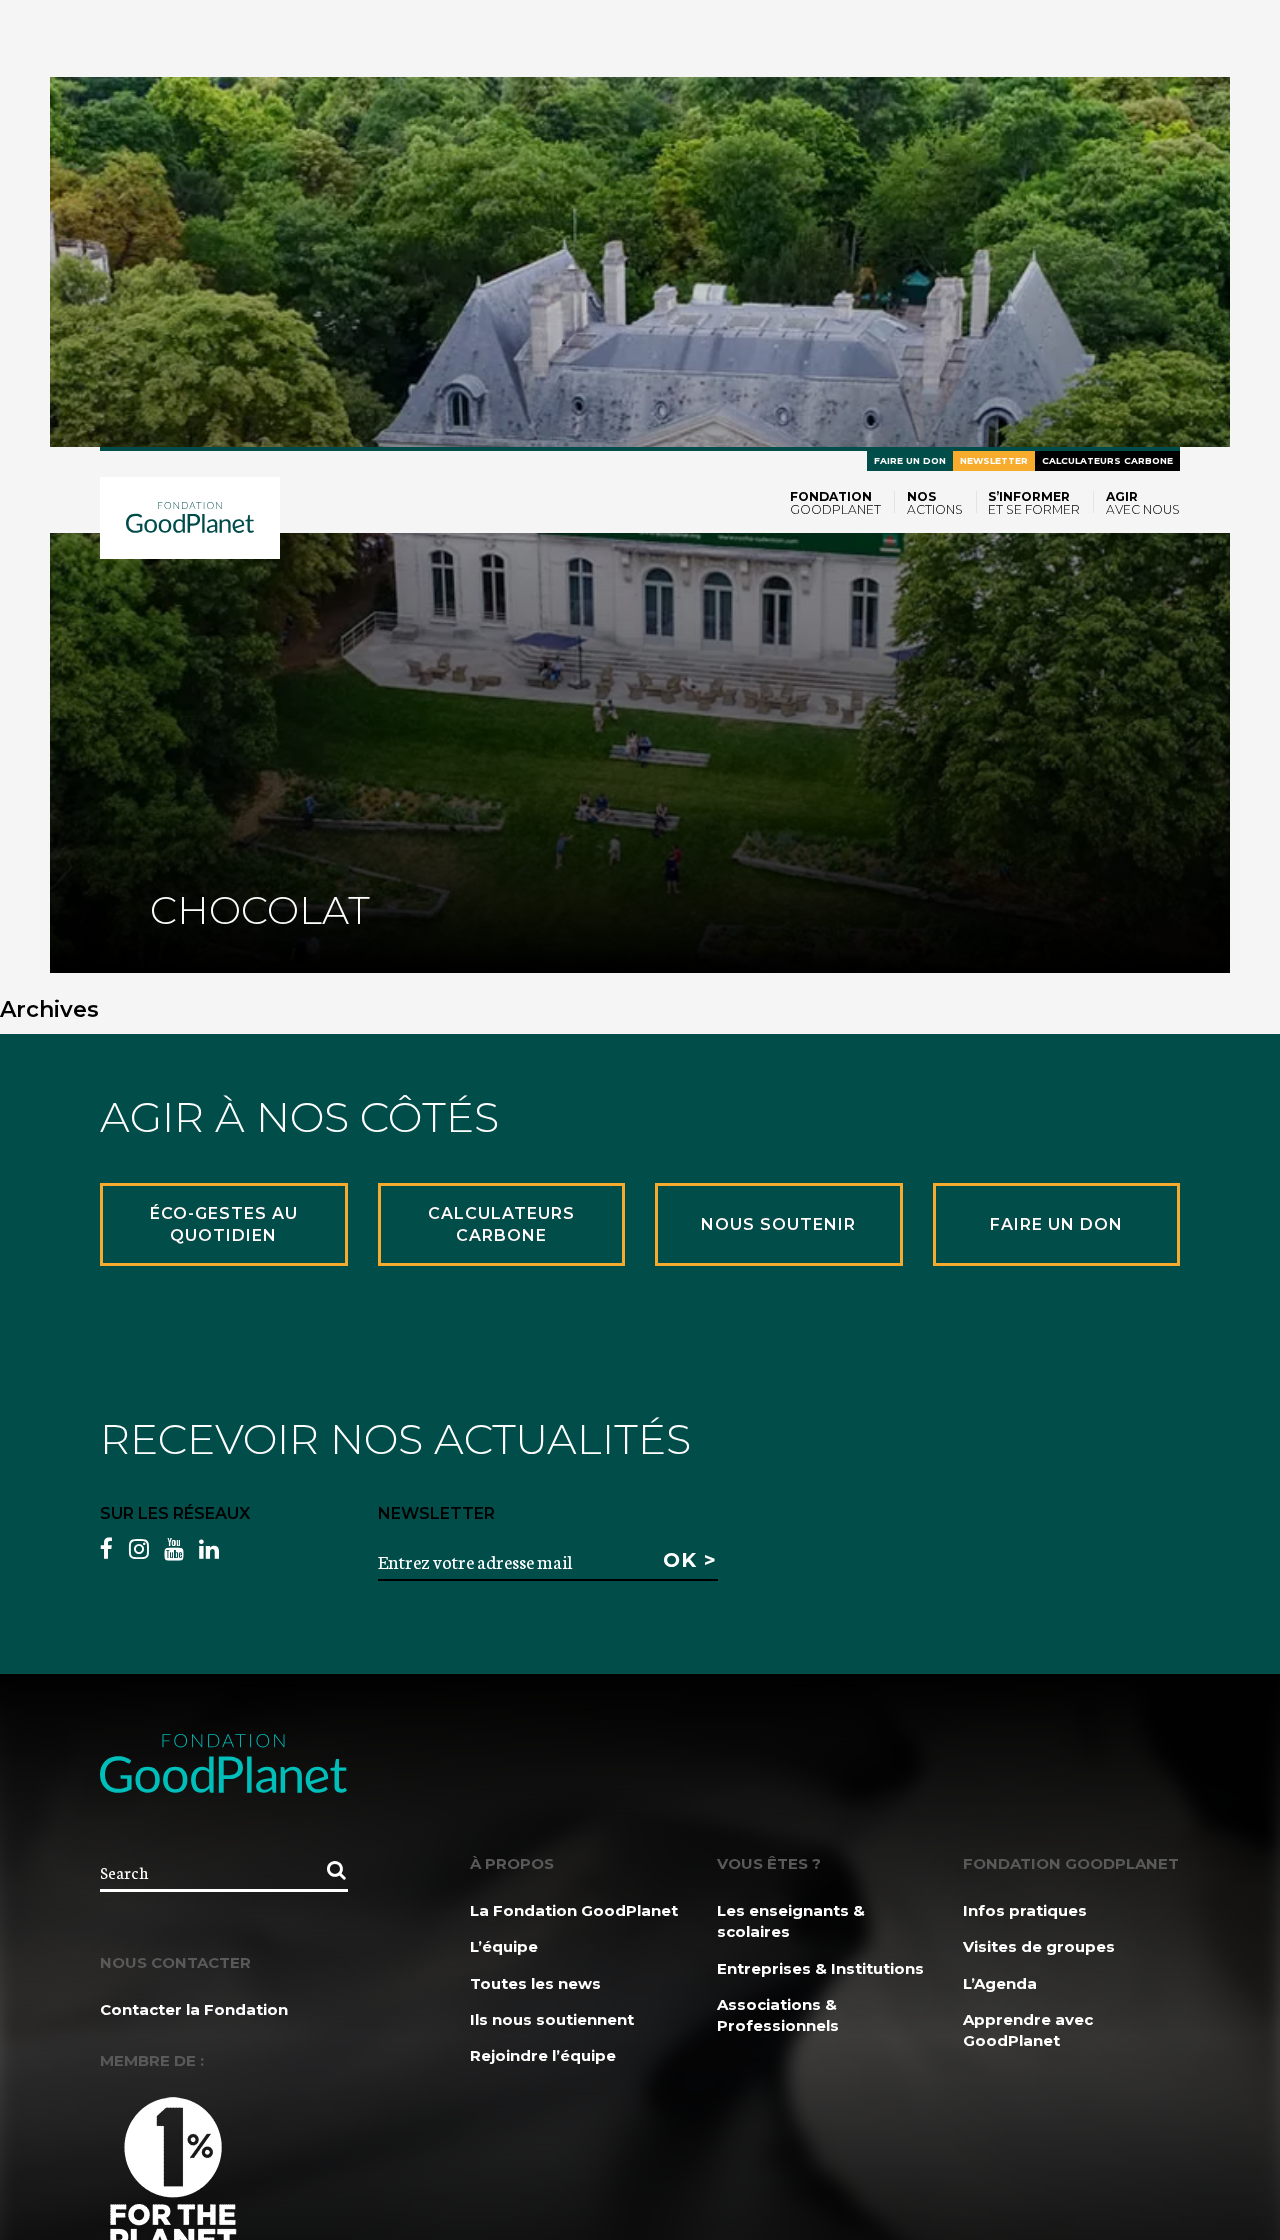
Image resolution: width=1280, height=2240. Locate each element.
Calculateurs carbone (1107, 460)
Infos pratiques (1025, 1910)
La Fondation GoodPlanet (574, 1910)
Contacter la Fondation (194, 2009)
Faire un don (910, 460)
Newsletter (994, 460)
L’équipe (504, 1946)
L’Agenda (1000, 1983)
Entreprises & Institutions (820, 1968)
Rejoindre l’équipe (543, 2055)
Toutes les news (535, 1983)
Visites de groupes (1039, 1946)
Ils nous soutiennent (552, 2019)
